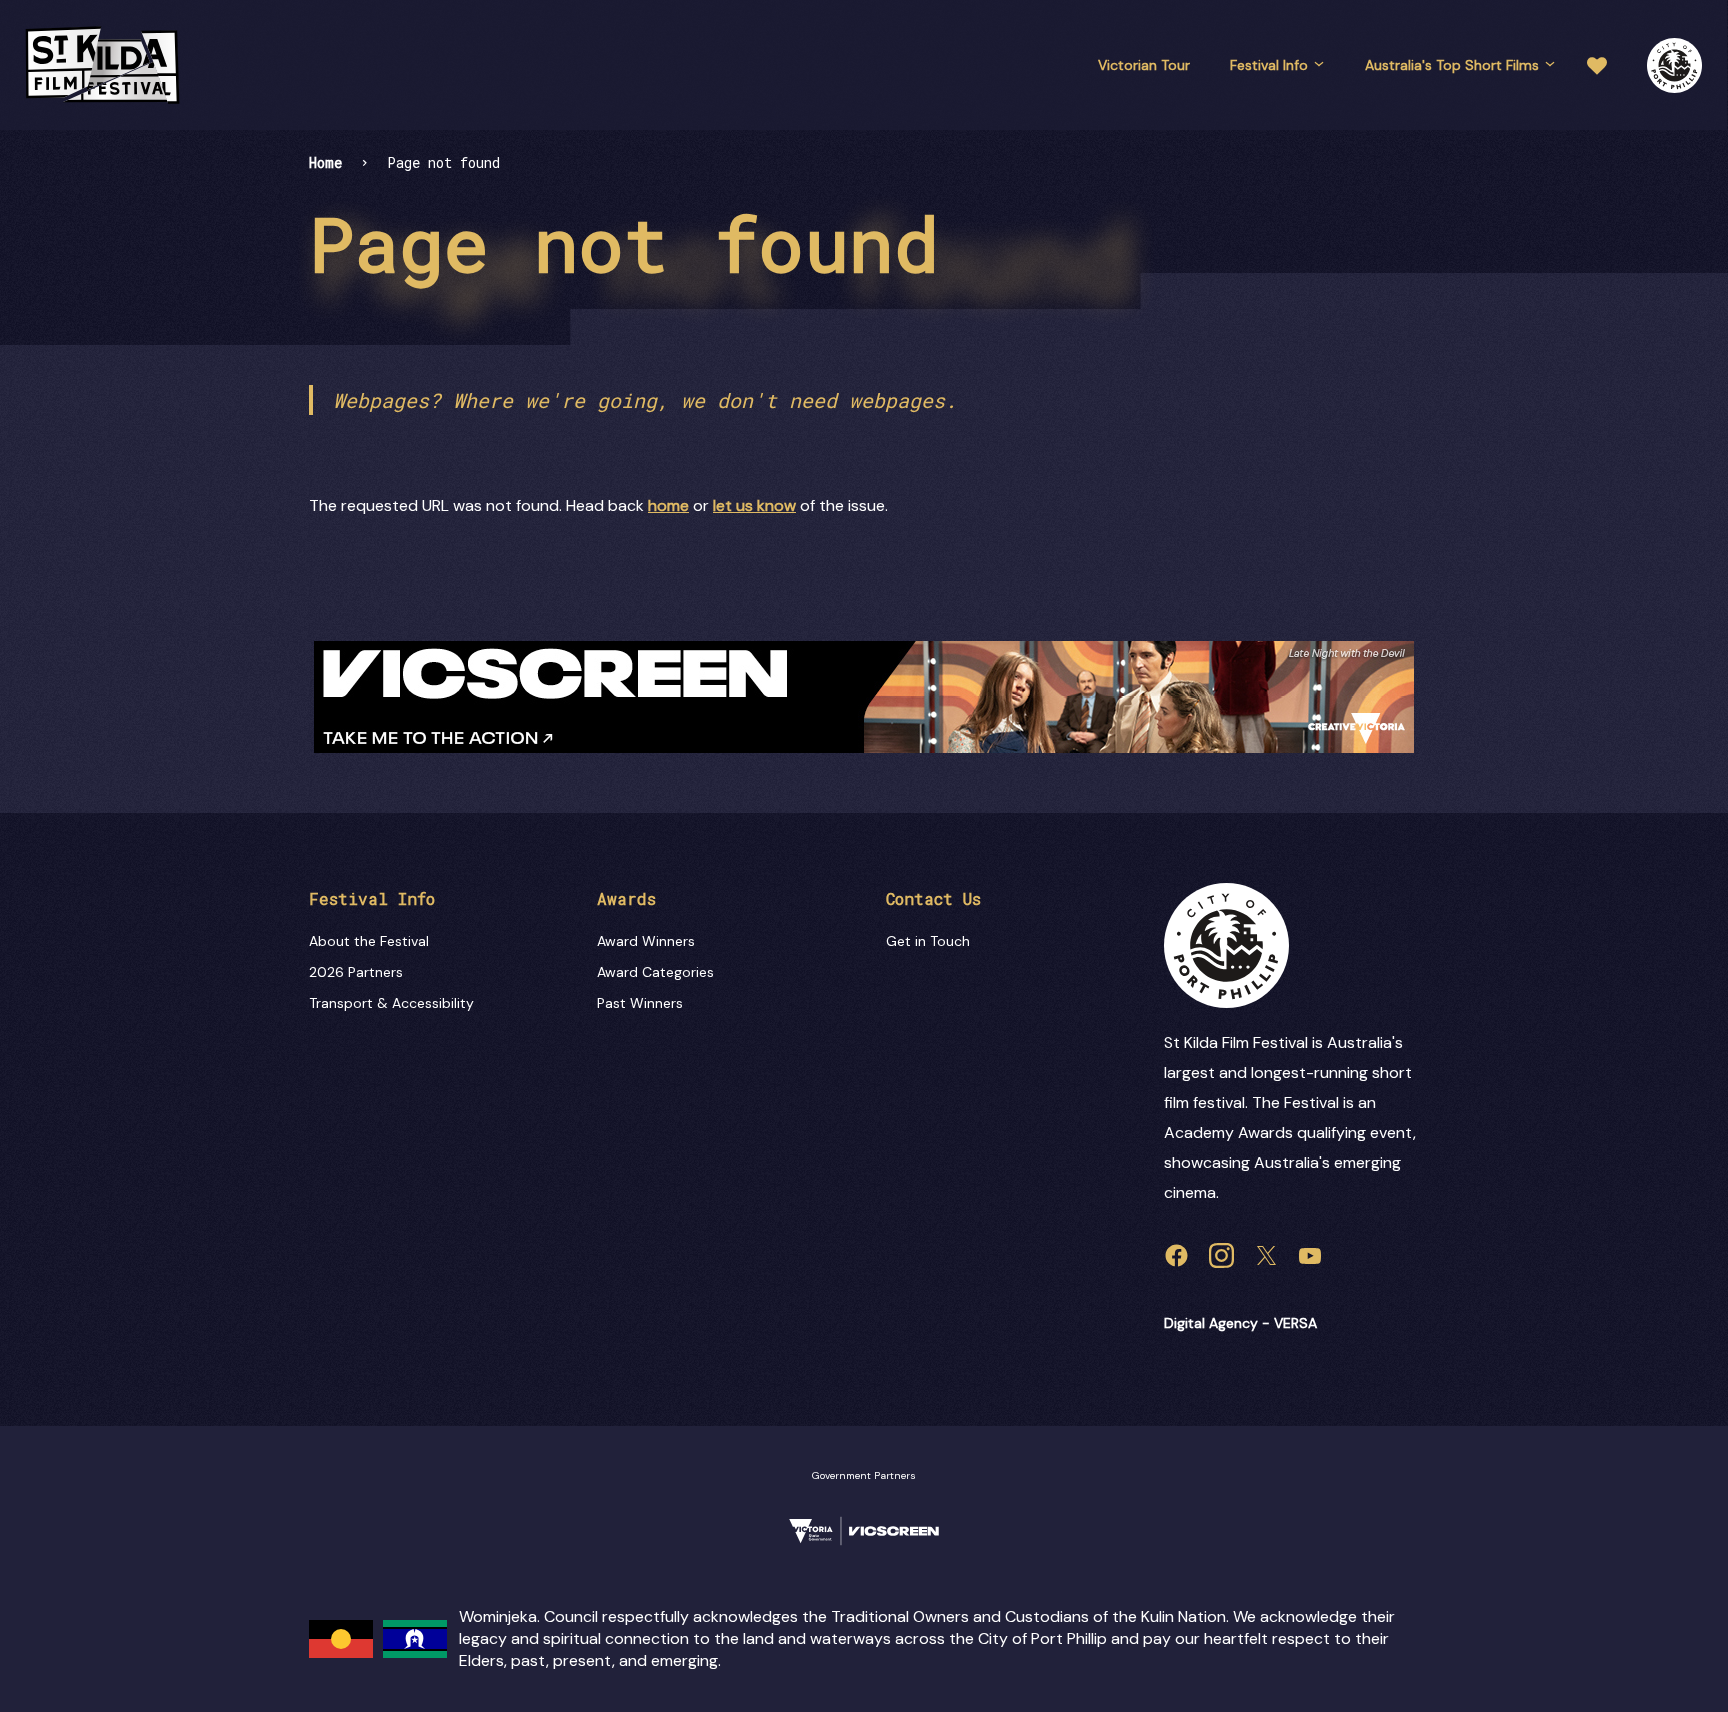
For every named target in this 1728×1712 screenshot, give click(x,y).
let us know (754, 505)
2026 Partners (356, 972)
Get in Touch (928, 941)
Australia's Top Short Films (1452, 65)
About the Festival (369, 941)
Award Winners (646, 941)
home (668, 505)
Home (325, 162)
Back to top (1627, 807)
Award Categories (655, 972)
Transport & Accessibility (391, 1003)
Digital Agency (1211, 1323)
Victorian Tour (1144, 65)
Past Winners (640, 1003)
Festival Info (1269, 65)
